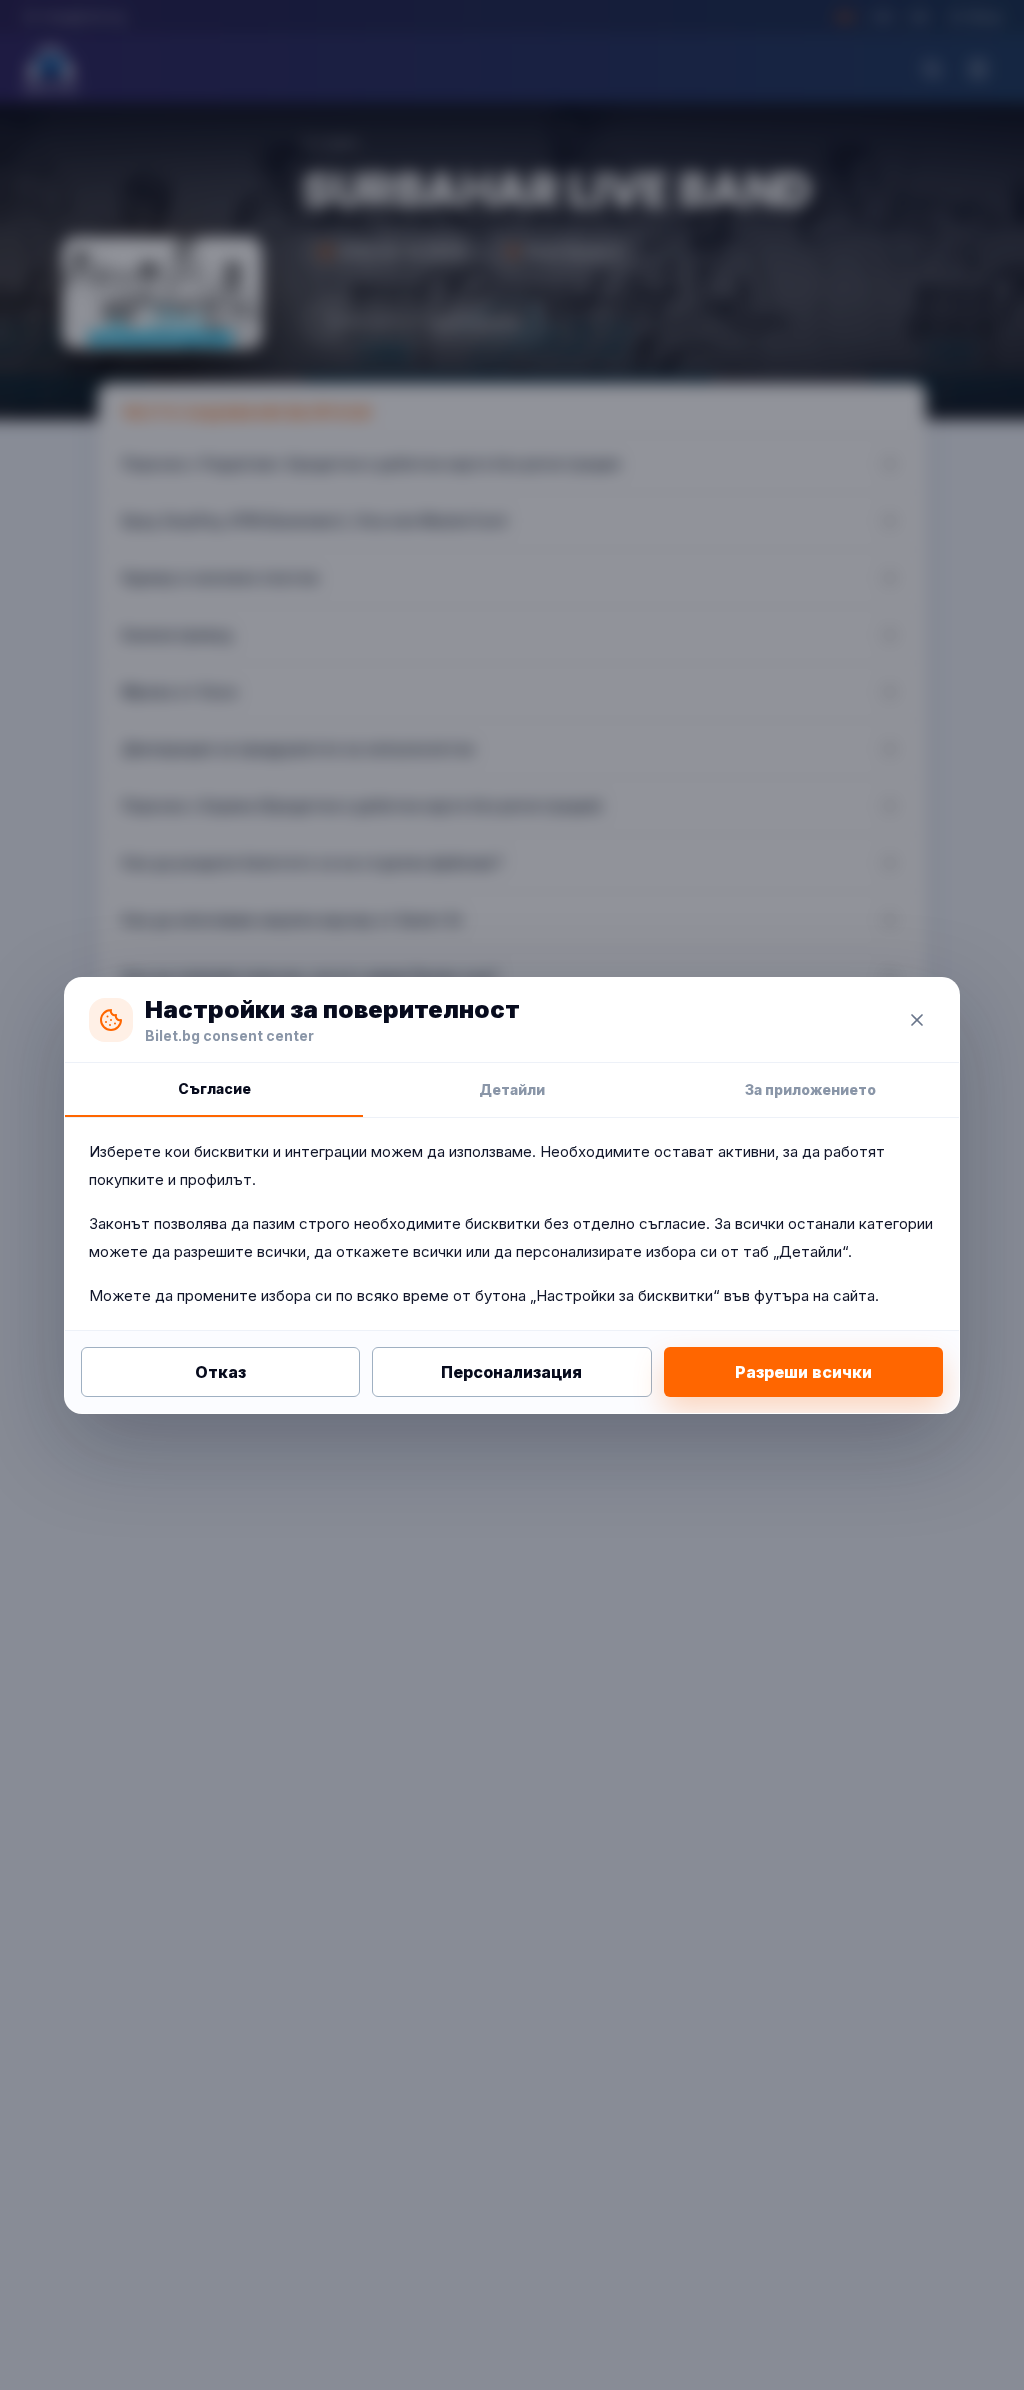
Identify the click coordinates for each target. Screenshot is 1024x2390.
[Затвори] (917, 1020)
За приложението (810, 1089)
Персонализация (511, 1372)
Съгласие (214, 1088)
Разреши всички (803, 1372)
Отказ (220, 1372)
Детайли (512, 1089)
